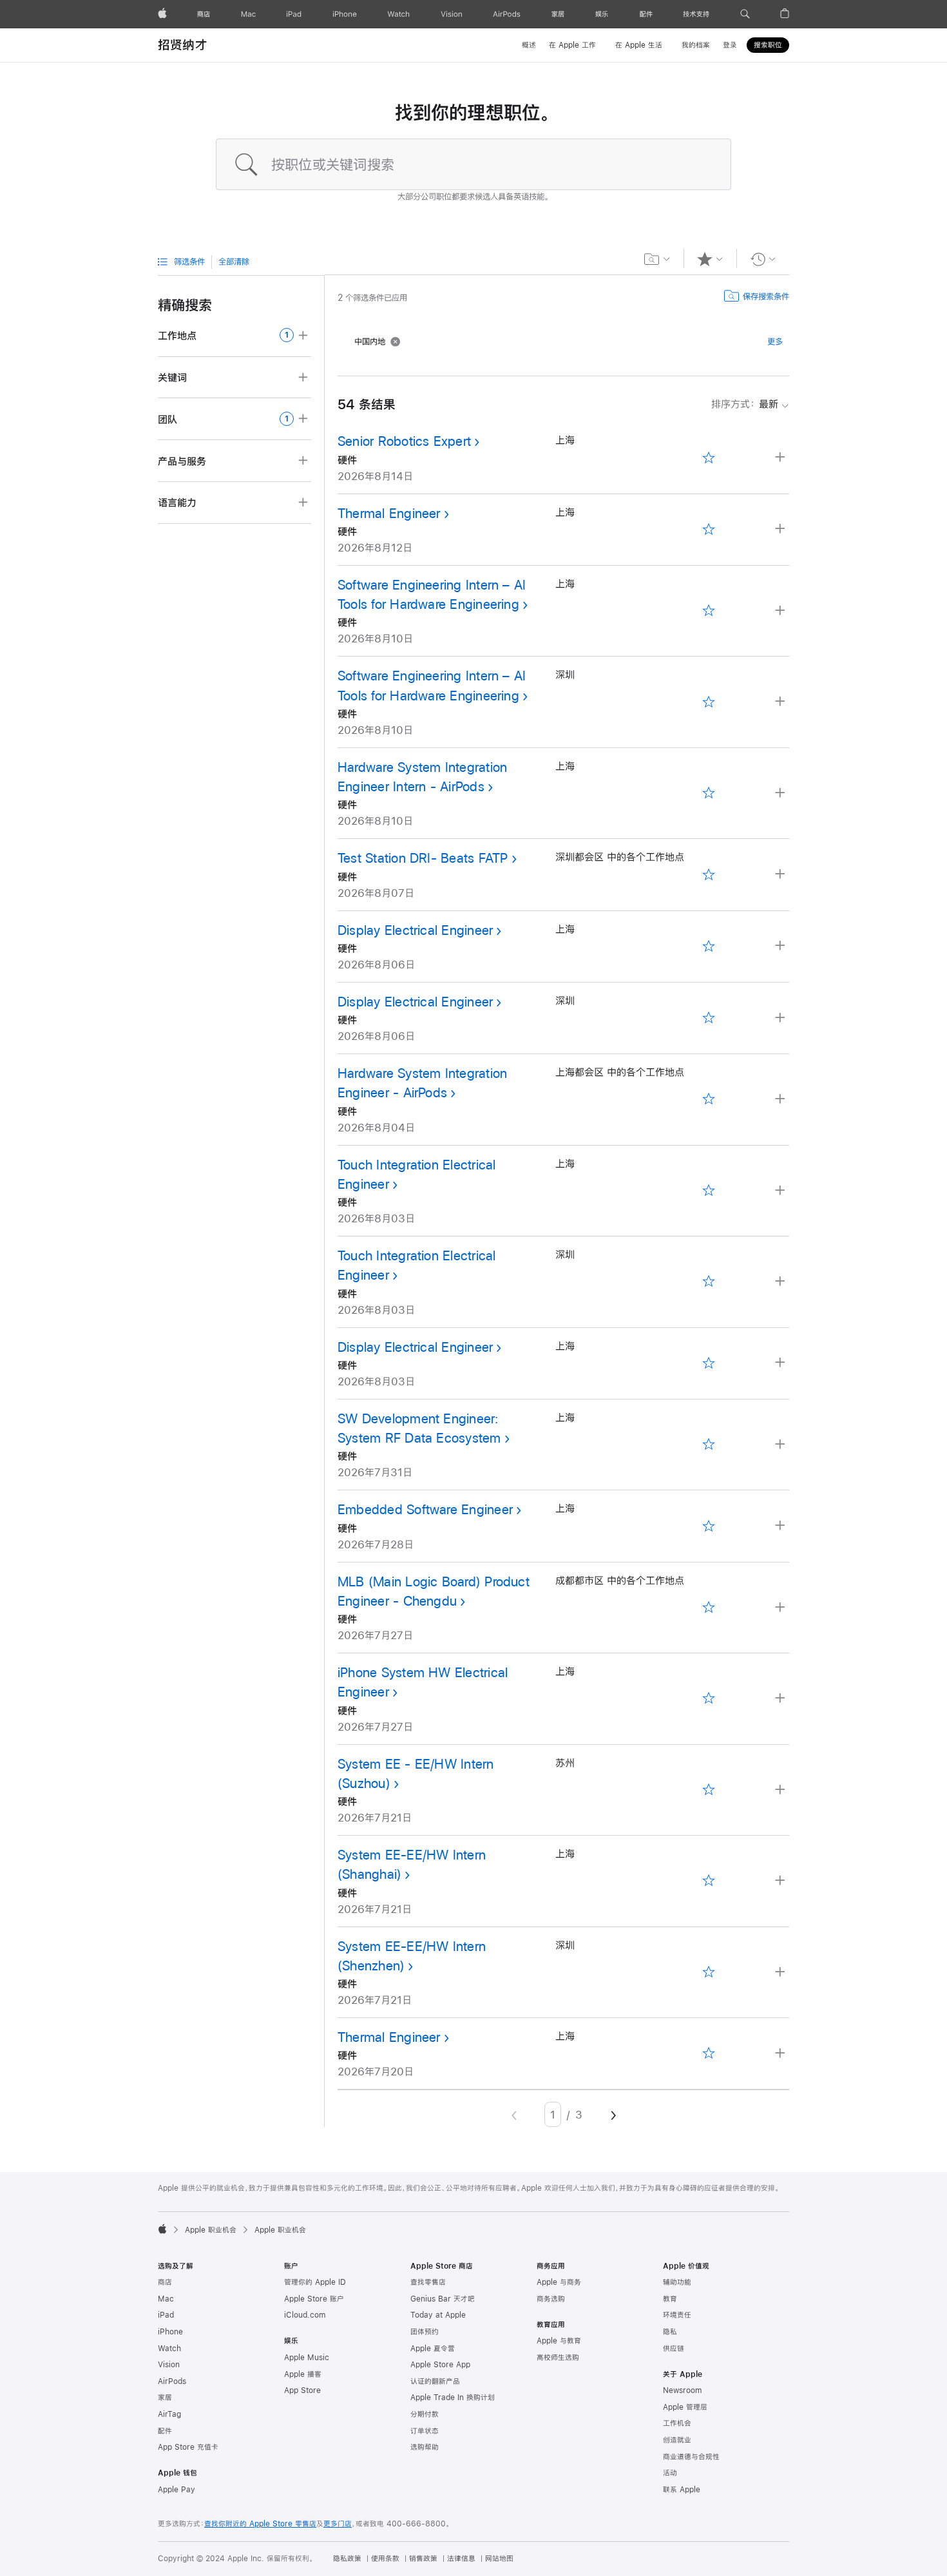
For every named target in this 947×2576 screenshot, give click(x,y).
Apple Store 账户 (314, 2299)
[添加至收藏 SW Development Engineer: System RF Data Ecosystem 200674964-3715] (709, 1445)
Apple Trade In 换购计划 (453, 2398)
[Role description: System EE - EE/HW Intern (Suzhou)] (781, 1790)
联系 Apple (682, 2490)
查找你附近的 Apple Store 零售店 (260, 2524)
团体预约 (425, 2332)
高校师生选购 (558, 2358)
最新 (745, 404)
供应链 (674, 2349)
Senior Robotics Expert (404, 441)
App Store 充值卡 (188, 2447)
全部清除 (234, 262)
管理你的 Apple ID (315, 2282)
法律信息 (461, 2559)
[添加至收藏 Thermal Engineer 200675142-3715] (709, 529)
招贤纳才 (183, 45)
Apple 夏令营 (433, 2349)
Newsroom (682, 2390)
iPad (166, 2315)
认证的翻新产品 (435, 2381)
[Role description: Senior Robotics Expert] (781, 458)
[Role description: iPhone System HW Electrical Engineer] (781, 1699)
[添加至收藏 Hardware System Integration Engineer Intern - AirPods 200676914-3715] (709, 793)
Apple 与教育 (559, 2341)
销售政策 (423, 2559)
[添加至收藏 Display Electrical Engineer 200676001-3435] (709, 1018)
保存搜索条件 (766, 296)
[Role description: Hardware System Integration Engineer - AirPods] (781, 1100)
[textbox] (473, 164)
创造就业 (677, 2440)
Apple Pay (177, 2490)
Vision (169, 2365)
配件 (165, 2431)
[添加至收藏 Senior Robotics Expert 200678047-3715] (709, 458)
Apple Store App (440, 2365)
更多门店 (338, 2524)
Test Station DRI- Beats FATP (423, 858)
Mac (166, 2299)
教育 (670, 2299)
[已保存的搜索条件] (657, 259)
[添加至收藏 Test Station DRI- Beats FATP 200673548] (709, 875)
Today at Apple (438, 2315)
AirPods (172, 2381)
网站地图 (499, 2559)
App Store (302, 2390)
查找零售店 (428, 2282)
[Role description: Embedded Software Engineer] (781, 1526)
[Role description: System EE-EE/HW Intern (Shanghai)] (781, 1881)
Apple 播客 (303, 2374)
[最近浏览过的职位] (763, 259)
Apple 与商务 (559, 2282)
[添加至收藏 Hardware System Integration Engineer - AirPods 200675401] (709, 1100)
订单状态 (425, 2431)
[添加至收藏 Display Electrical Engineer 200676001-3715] (709, 946)
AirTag (169, 2414)
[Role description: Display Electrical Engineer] (781, 946)
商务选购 (551, 2299)
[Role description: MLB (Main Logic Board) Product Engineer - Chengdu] (781, 1608)
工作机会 (677, 2423)
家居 (165, 2398)
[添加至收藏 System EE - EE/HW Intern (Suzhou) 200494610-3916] (709, 1790)
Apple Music (307, 2358)
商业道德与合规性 (691, 2457)
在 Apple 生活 (639, 45)
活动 (670, 2473)
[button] (745, 14)
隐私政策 (347, 2559)
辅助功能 (677, 2282)
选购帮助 (425, 2447)
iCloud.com (305, 2315)
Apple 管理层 (685, 2407)
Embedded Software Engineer (425, 1509)
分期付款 (425, 2414)
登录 (730, 45)
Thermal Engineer (389, 513)
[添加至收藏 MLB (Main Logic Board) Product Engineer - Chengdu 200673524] (709, 1607)
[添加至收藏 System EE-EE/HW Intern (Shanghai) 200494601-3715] (709, 1881)
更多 (775, 341)
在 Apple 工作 (572, 45)
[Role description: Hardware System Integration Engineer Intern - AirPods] (781, 793)
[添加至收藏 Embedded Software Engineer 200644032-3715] (709, 1526)
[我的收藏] (710, 259)
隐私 (670, 2332)
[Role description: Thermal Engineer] (781, 529)
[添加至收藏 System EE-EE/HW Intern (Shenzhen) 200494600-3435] (709, 1972)
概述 (529, 45)
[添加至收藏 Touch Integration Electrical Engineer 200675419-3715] (709, 1190)
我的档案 (696, 45)
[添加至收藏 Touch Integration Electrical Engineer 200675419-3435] (709, 1282)
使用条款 (385, 2559)
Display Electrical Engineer (415, 930)
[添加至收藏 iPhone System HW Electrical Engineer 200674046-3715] (709, 1699)
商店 (165, 2282)
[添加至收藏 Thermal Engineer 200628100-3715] (709, 2054)
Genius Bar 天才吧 (443, 2299)
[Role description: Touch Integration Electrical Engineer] (781, 1191)
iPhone (170, 2332)
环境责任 (677, 2315)
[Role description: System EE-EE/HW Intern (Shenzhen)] (781, 1973)
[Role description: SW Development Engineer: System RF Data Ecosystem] (781, 1445)
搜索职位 (768, 45)
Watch (169, 2349)
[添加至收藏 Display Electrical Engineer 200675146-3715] (709, 1363)
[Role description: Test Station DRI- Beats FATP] (781, 875)
